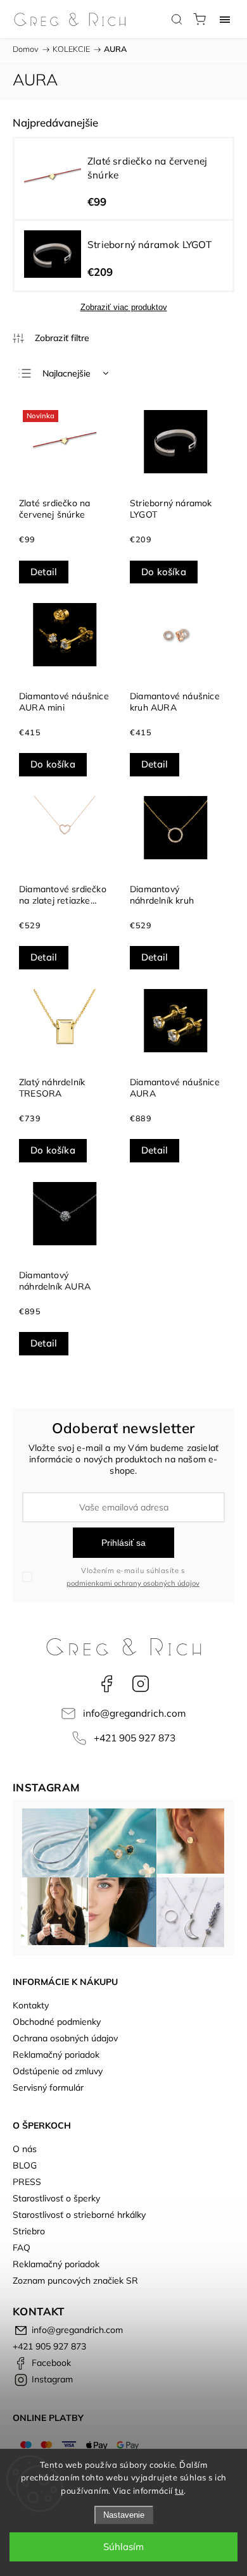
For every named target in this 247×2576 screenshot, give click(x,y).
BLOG (25, 2165)
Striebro (29, 2231)
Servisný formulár (48, 2088)
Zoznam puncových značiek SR (75, 2280)
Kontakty (31, 2005)
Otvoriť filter (51, 338)
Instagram (141, 1684)
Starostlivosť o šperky (56, 2198)
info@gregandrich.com (135, 1713)
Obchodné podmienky (57, 2022)
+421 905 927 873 (135, 1738)
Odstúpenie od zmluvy (58, 2071)
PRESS (27, 2182)
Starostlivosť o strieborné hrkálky (79, 2215)
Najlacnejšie (66, 373)
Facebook (106, 1684)
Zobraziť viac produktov (124, 307)
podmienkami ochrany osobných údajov (133, 1583)
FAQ (22, 2248)
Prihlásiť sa (123, 1543)
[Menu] (225, 19)
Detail (44, 572)
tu (179, 2491)
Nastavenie (124, 2515)
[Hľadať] (177, 19)
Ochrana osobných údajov (65, 2038)
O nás (25, 2149)
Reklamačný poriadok (56, 2055)
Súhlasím (123, 2547)
